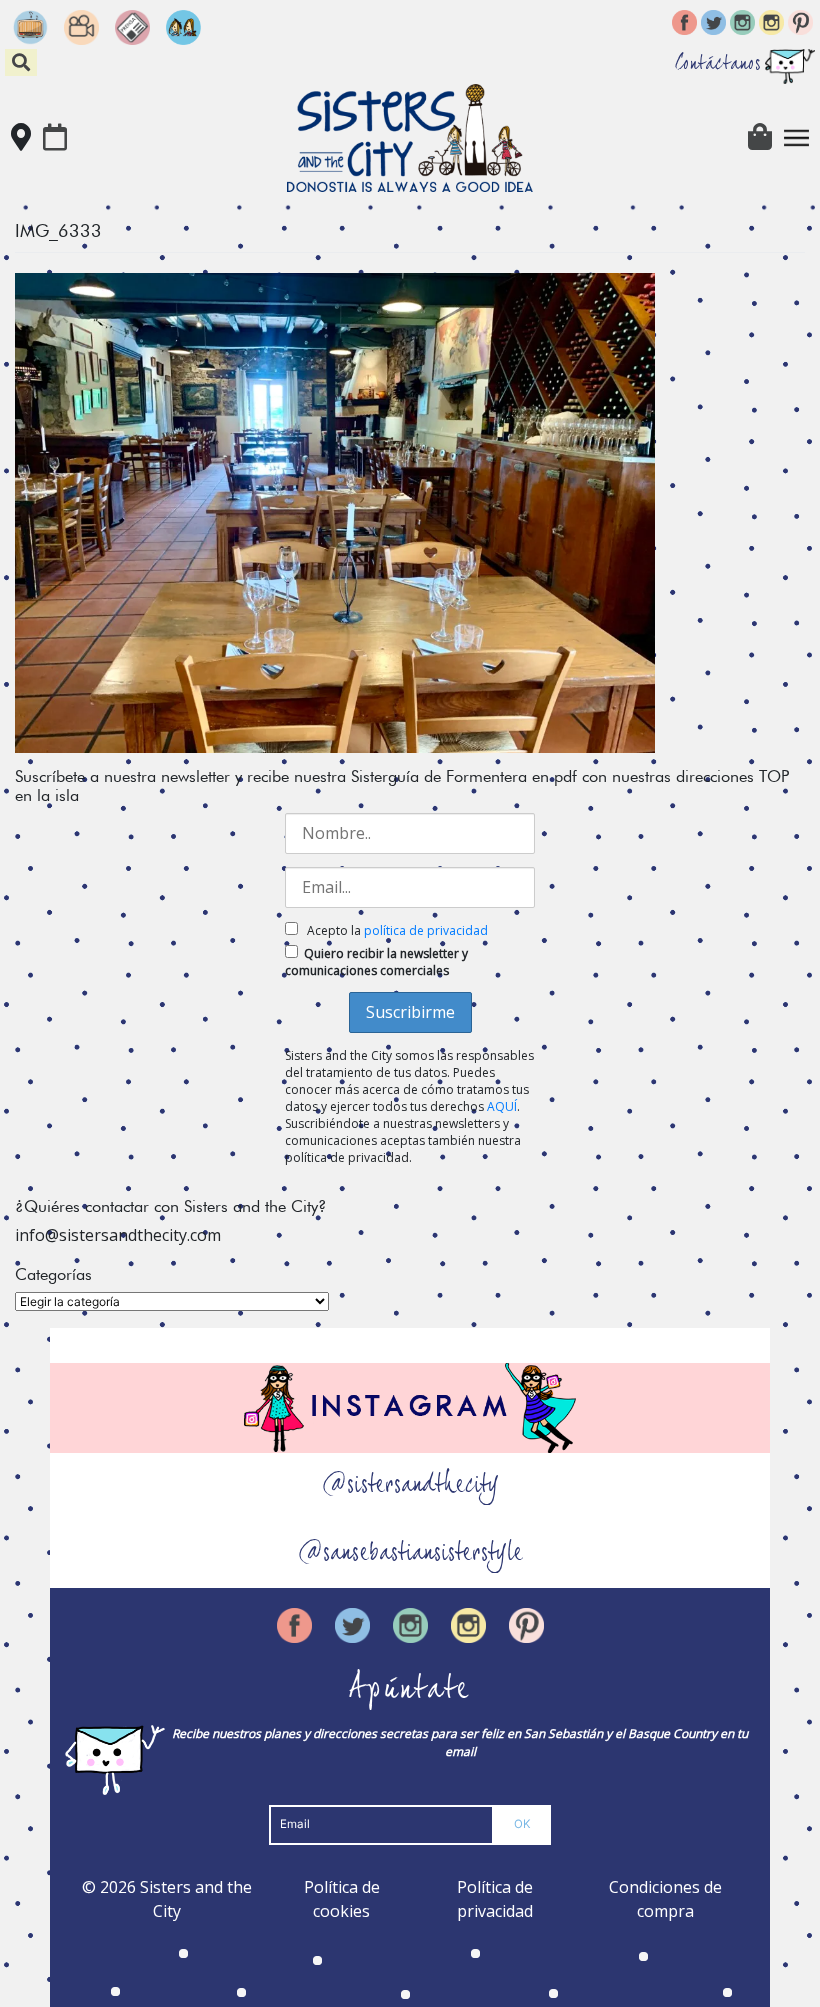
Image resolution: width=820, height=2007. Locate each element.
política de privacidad (426, 930)
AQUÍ (502, 1106)
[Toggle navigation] (797, 138)
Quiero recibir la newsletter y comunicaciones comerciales (376, 962)
